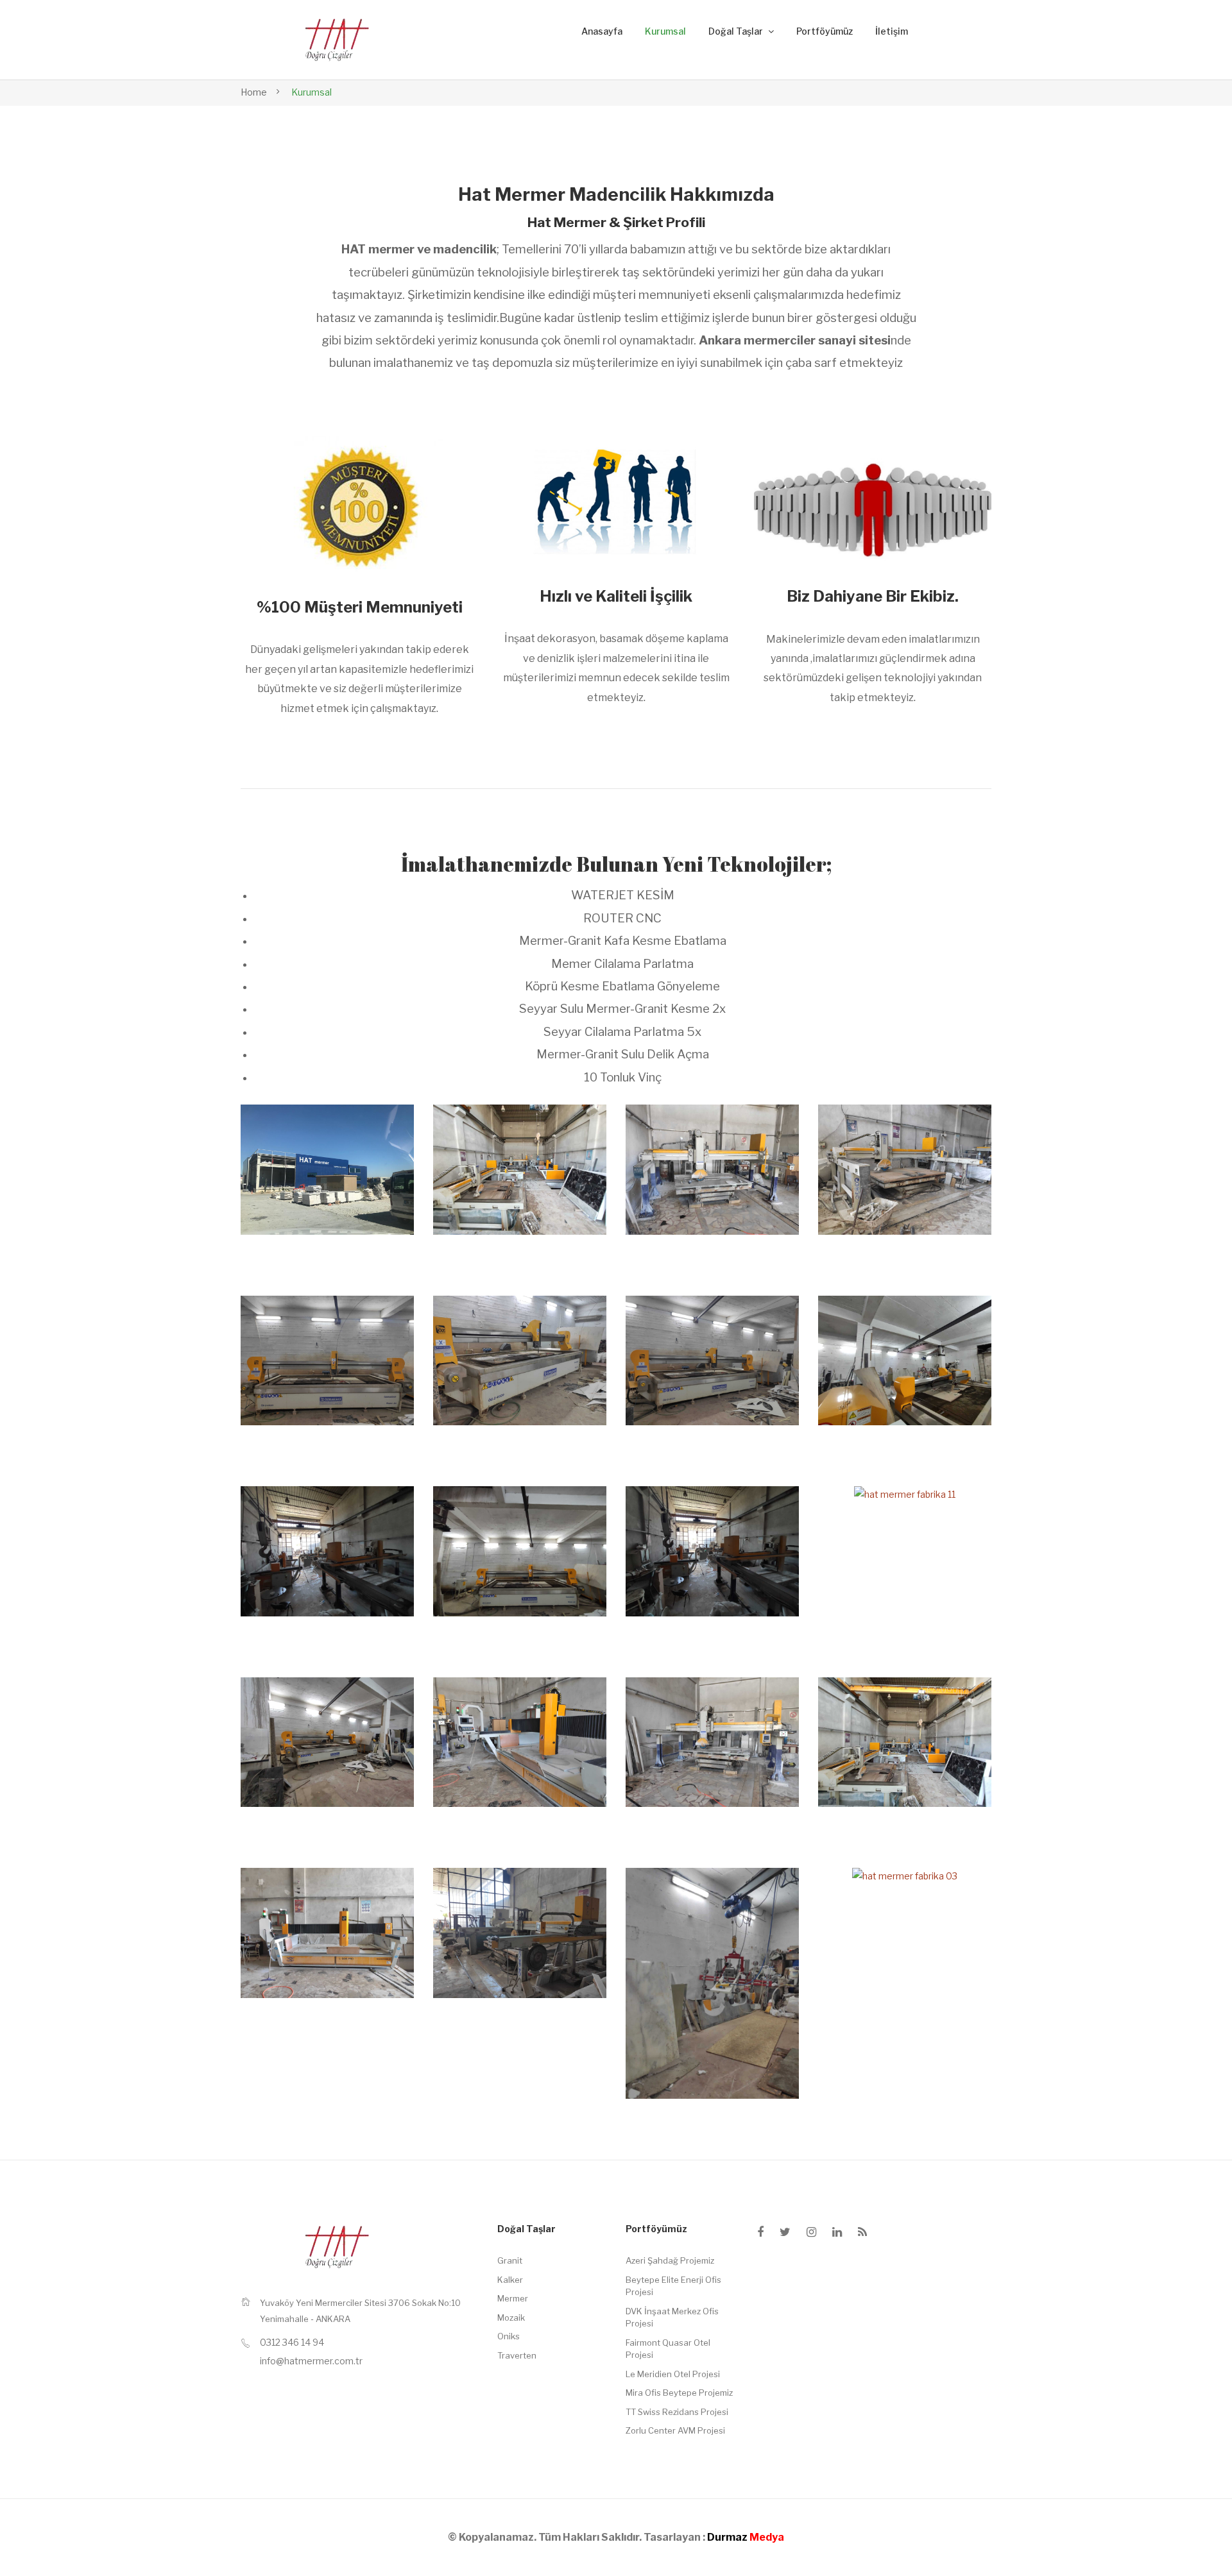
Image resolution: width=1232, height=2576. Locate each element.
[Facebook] (760, 2232)
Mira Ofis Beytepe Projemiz (679, 2393)
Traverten (517, 2355)
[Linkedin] (837, 2232)
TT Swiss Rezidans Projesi (677, 2412)
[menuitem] (602, 32)
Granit (510, 2260)
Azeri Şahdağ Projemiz (670, 2260)
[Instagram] (811, 2232)
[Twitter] (785, 2232)
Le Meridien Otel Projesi (673, 2374)
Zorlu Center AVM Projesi (675, 2430)
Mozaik (511, 2318)
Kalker (510, 2280)
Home (254, 92)
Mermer (513, 2298)
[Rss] (862, 2232)
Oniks (509, 2336)
